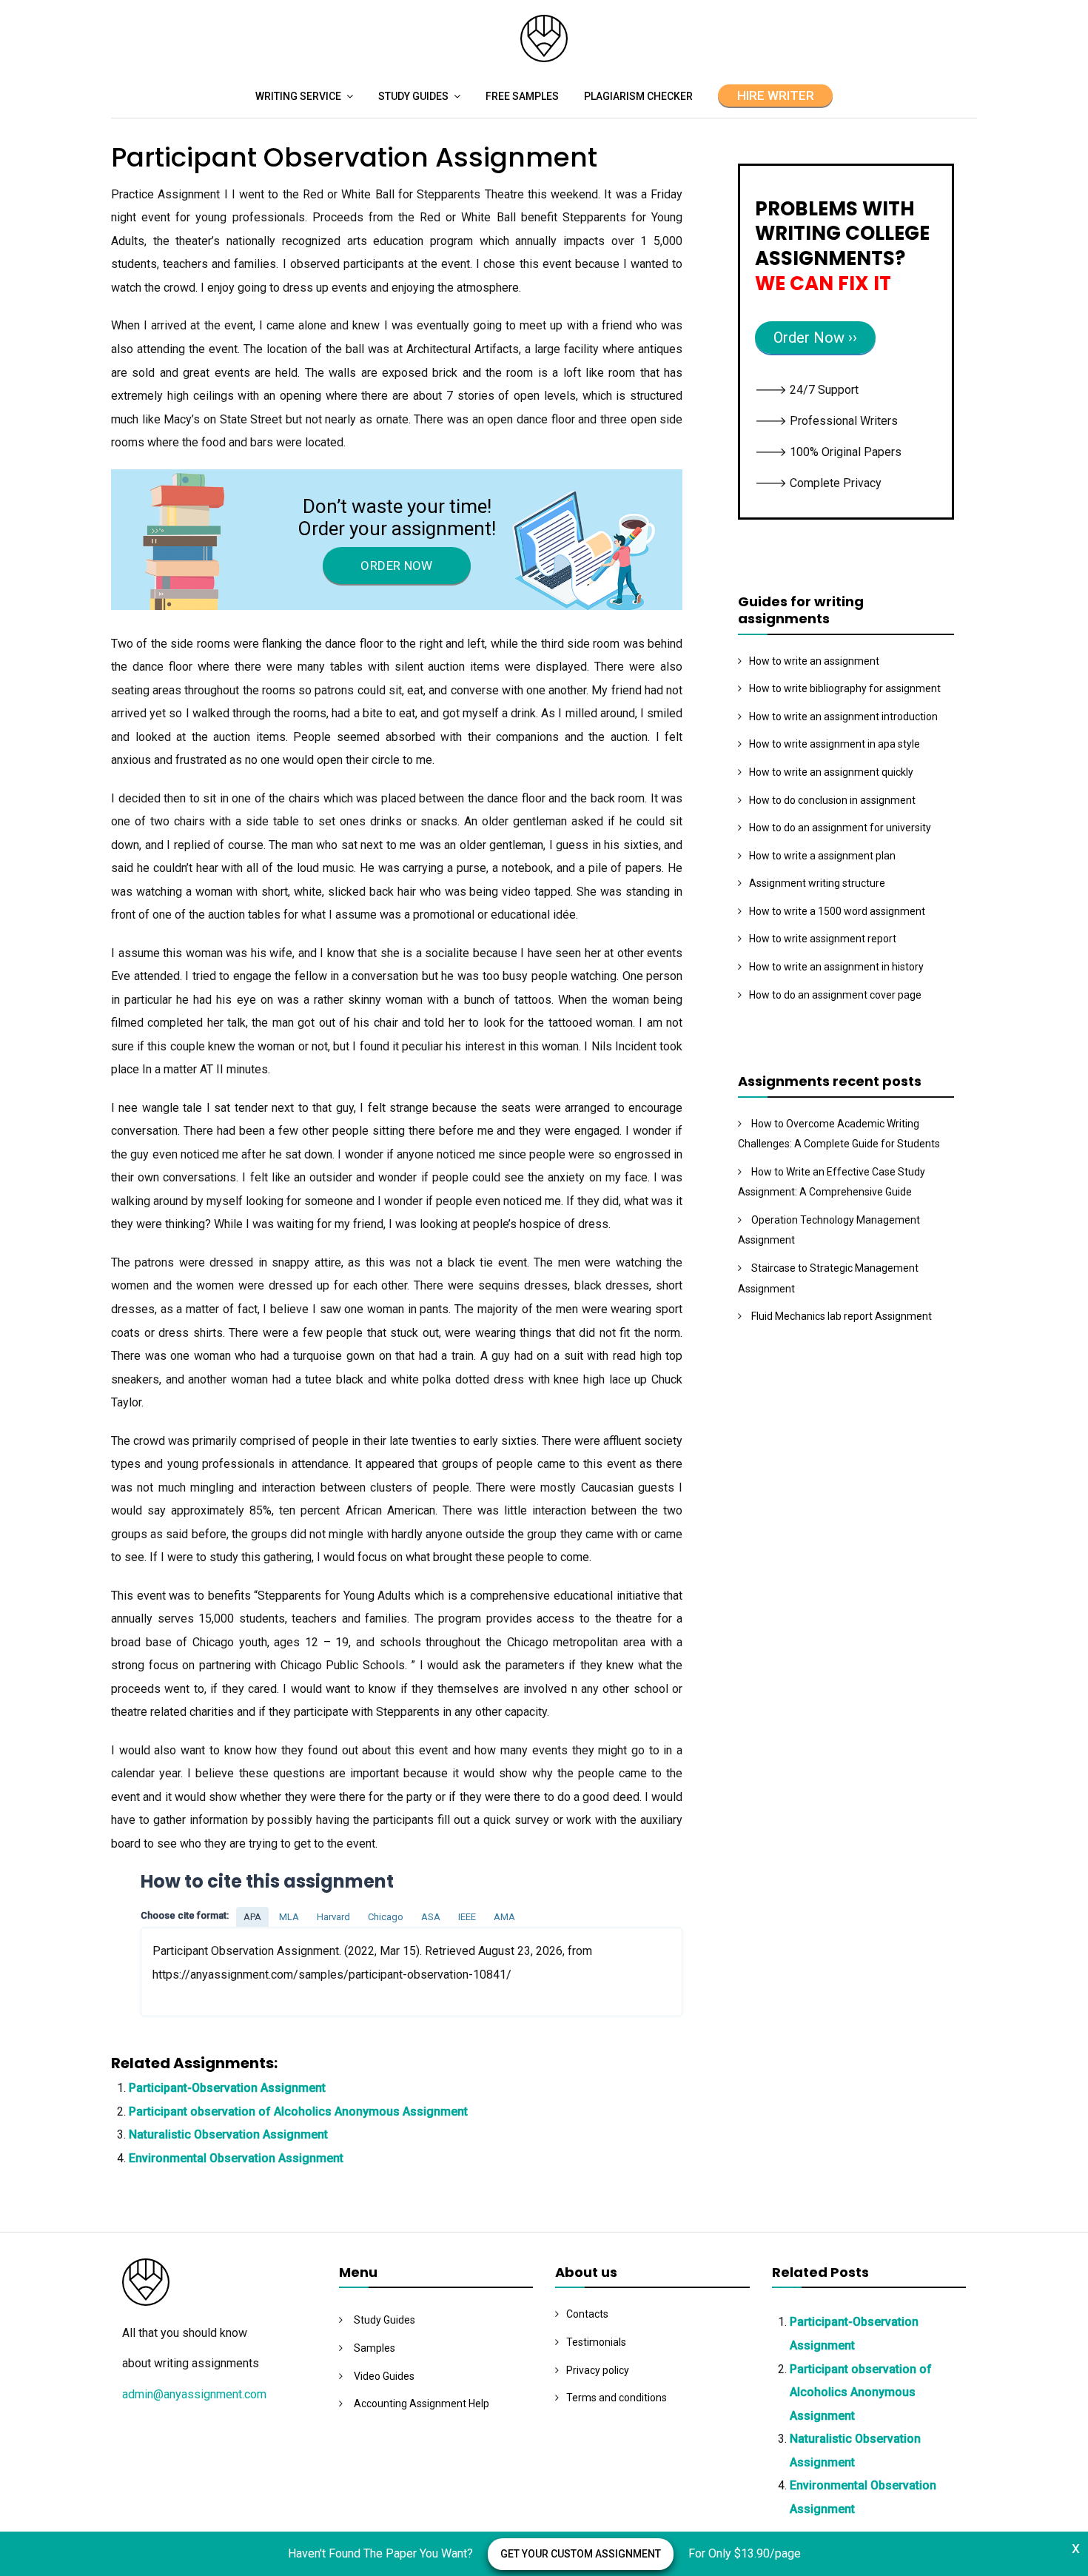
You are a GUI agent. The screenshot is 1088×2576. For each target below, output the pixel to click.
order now (396, 566)
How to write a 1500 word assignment (837, 911)
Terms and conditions (617, 2398)
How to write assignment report (823, 939)
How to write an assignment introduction (843, 717)
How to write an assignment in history (836, 967)
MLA (289, 1917)
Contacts (587, 2314)
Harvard (333, 1917)
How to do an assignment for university (840, 828)
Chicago (386, 1917)
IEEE (467, 1917)
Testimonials (596, 2342)
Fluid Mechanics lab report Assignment (842, 1316)
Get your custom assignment (581, 2554)
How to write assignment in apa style (835, 744)
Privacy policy (598, 2370)
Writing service (298, 96)
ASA (431, 1917)
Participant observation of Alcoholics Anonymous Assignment (298, 2112)
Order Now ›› (815, 338)
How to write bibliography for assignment (845, 688)
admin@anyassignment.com (194, 2394)
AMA (504, 1917)
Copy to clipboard (196, 1971)
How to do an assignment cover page (835, 995)
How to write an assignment (814, 661)
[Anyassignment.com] (544, 58)
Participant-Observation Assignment (227, 2088)
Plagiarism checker (638, 96)
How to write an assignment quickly (831, 772)
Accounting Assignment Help (422, 2404)
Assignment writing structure (817, 883)
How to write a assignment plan (822, 856)
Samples (375, 2348)
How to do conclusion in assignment (832, 800)
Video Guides (384, 2376)
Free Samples (522, 96)
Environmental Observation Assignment (236, 2158)
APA (252, 1917)
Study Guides (413, 96)
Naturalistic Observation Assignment (228, 2134)
